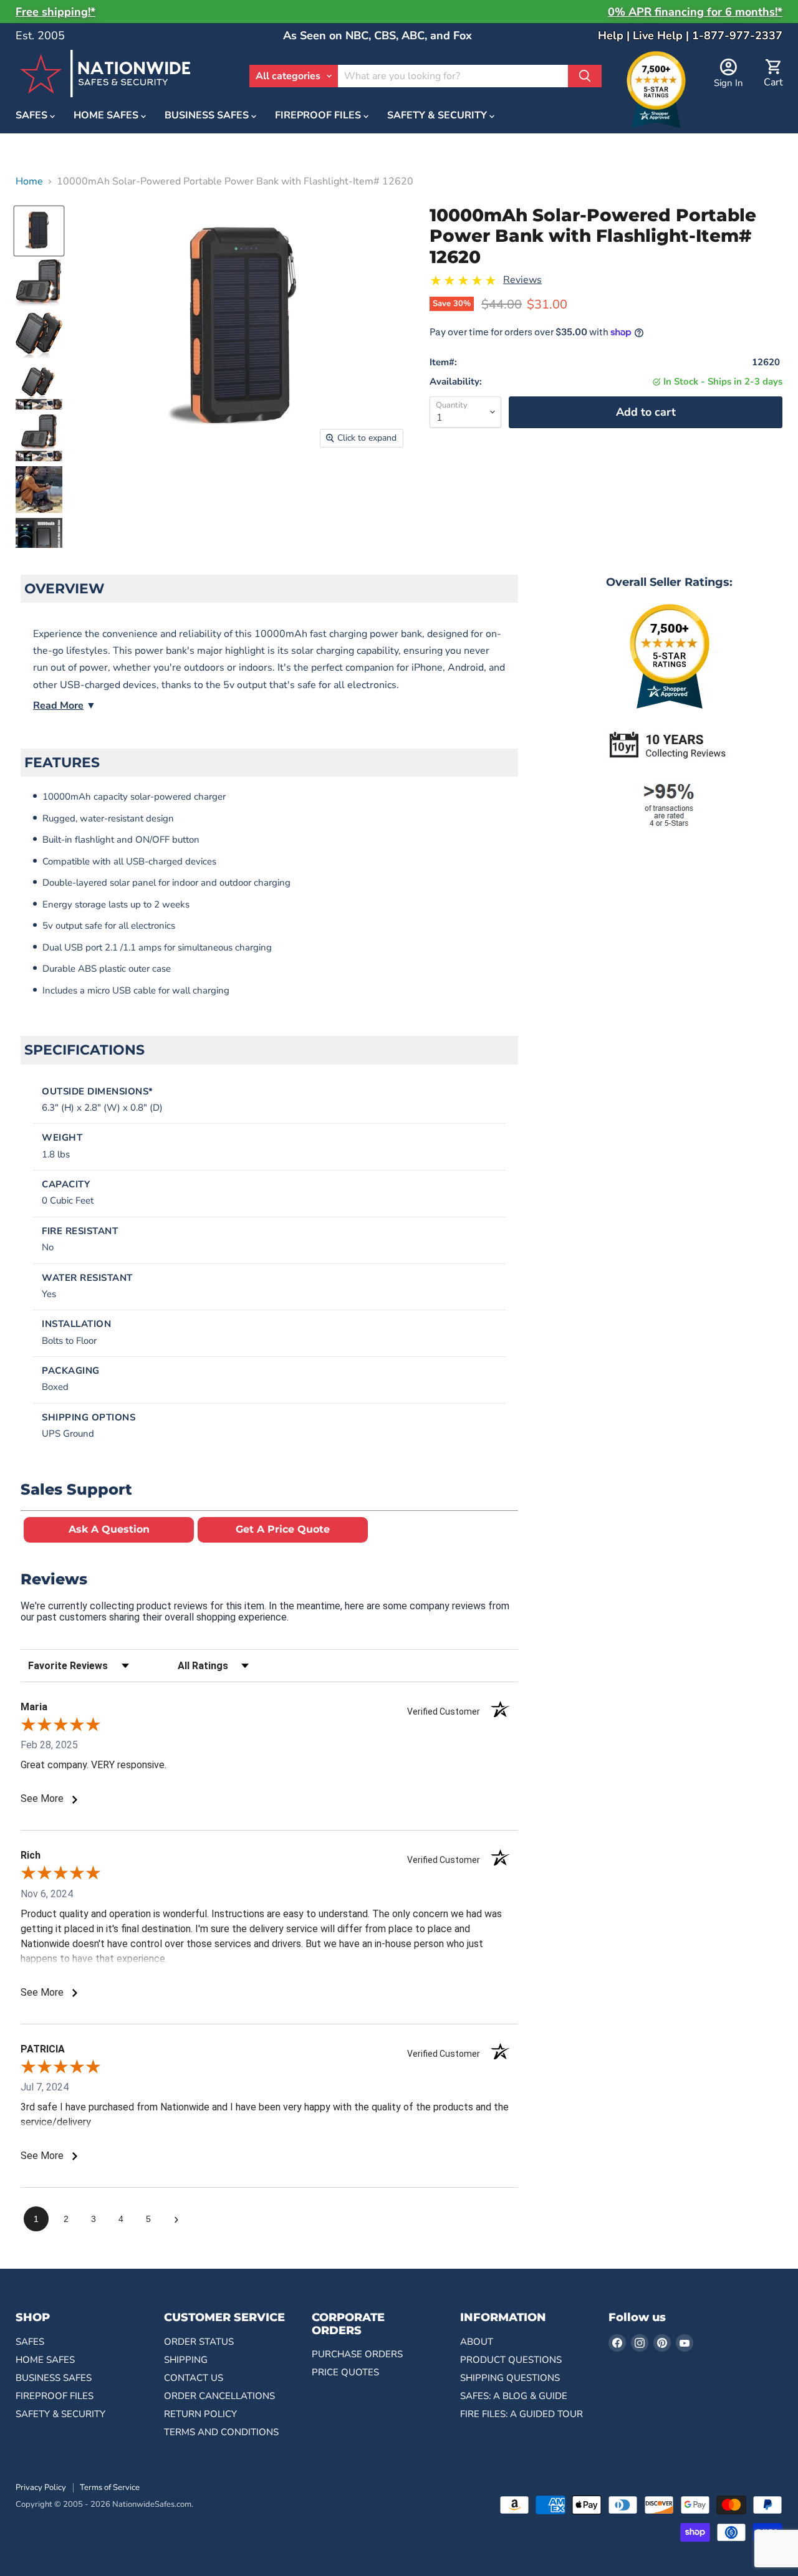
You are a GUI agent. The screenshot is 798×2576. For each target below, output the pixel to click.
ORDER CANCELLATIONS (219, 2396)
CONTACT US (194, 2378)
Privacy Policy (41, 2487)
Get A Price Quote (283, 1529)
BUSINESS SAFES (208, 116)
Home (29, 181)
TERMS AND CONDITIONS (221, 2432)
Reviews (522, 280)
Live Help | (662, 36)
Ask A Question (109, 1529)
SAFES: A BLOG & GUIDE (514, 2396)
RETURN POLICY (200, 2414)
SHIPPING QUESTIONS (510, 2378)
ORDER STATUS (199, 2342)
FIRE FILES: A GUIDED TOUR (522, 2414)
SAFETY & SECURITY (438, 116)
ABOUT (477, 2342)
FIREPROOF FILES (319, 116)
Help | (615, 36)
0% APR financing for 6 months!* (695, 12)
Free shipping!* (55, 12)
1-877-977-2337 (737, 36)
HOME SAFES (107, 116)
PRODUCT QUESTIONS (511, 2360)
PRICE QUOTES (345, 2372)
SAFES (33, 116)
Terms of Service (110, 2487)
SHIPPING (186, 2360)
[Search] (585, 76)
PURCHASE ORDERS (357, 2354)
